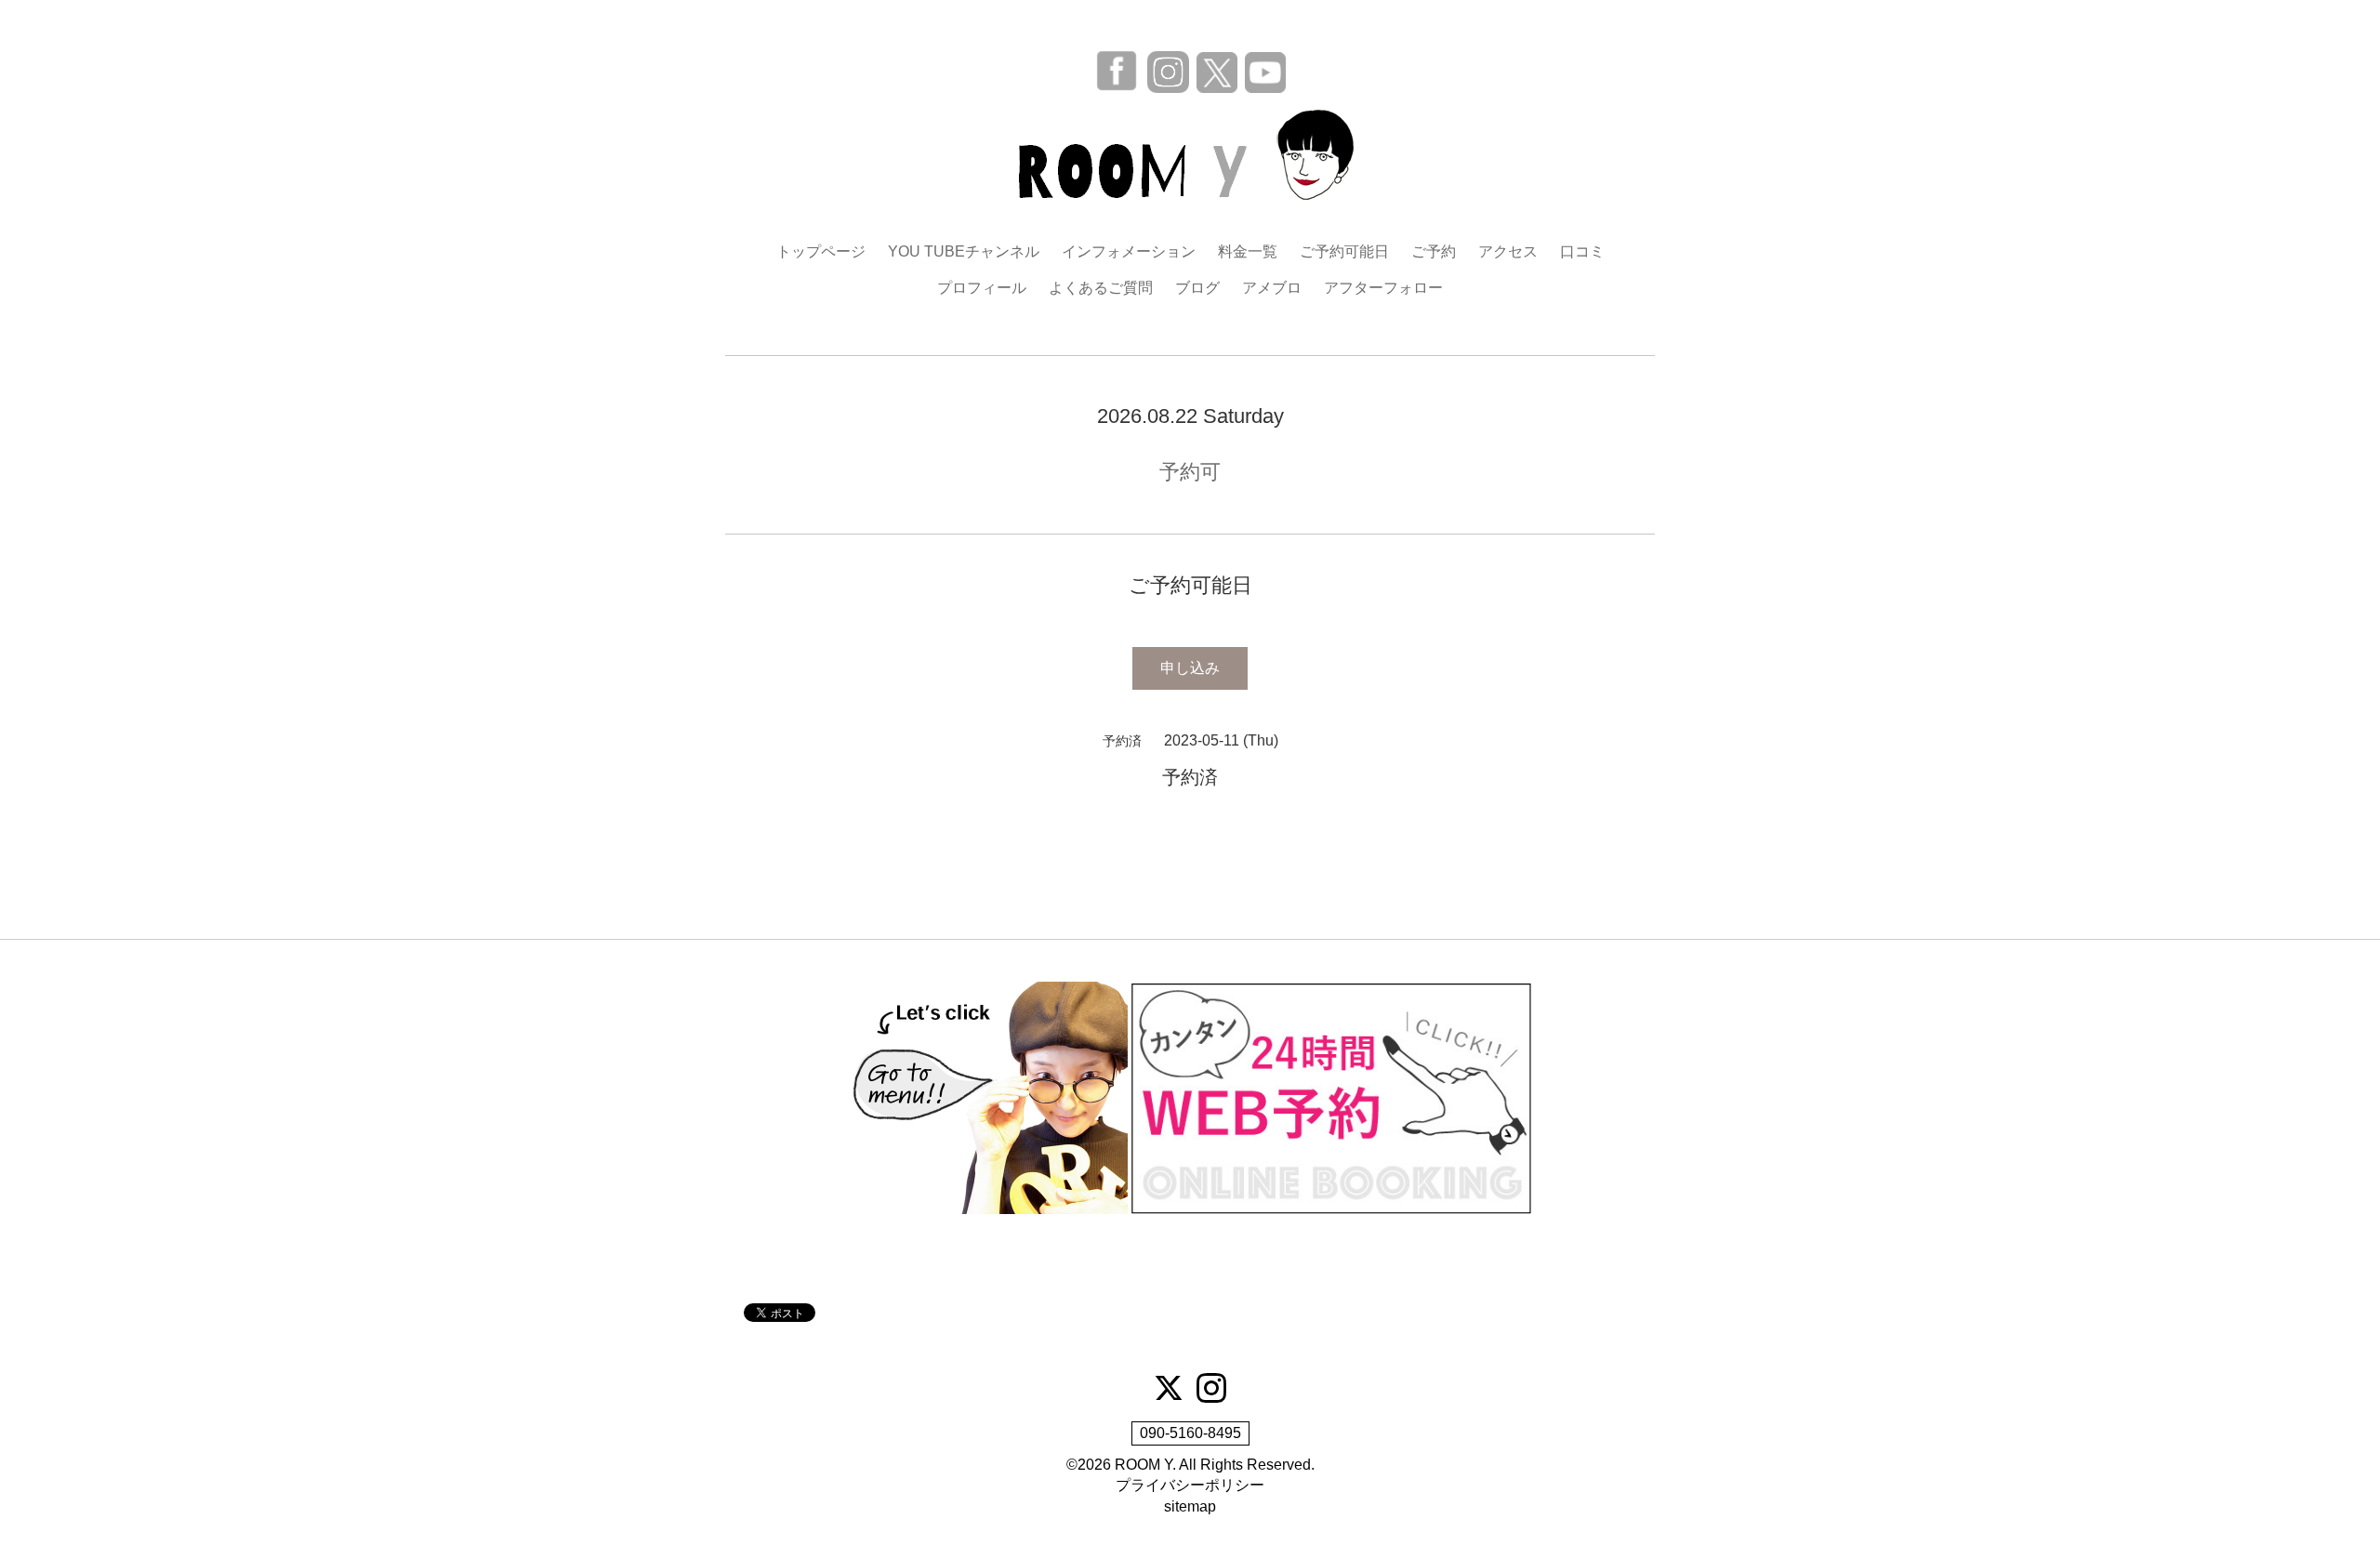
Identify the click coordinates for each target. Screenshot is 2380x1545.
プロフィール (982, 288)
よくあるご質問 (1101, 288)
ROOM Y (1144, 1465)
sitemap (1190, 1506)
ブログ (1197, 288)
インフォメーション (1129, 251)
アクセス (1508, 251)
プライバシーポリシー (1190, 1485)
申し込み (1190, 668)
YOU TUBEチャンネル (964, 251)
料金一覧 (1248, 251)
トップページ (821, 251)
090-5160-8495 (1190, 1433)
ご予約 (1434, 251)
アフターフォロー (1383, 288)
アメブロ (1272, 288)
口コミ (1582, 251)
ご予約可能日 (1344, 251)
